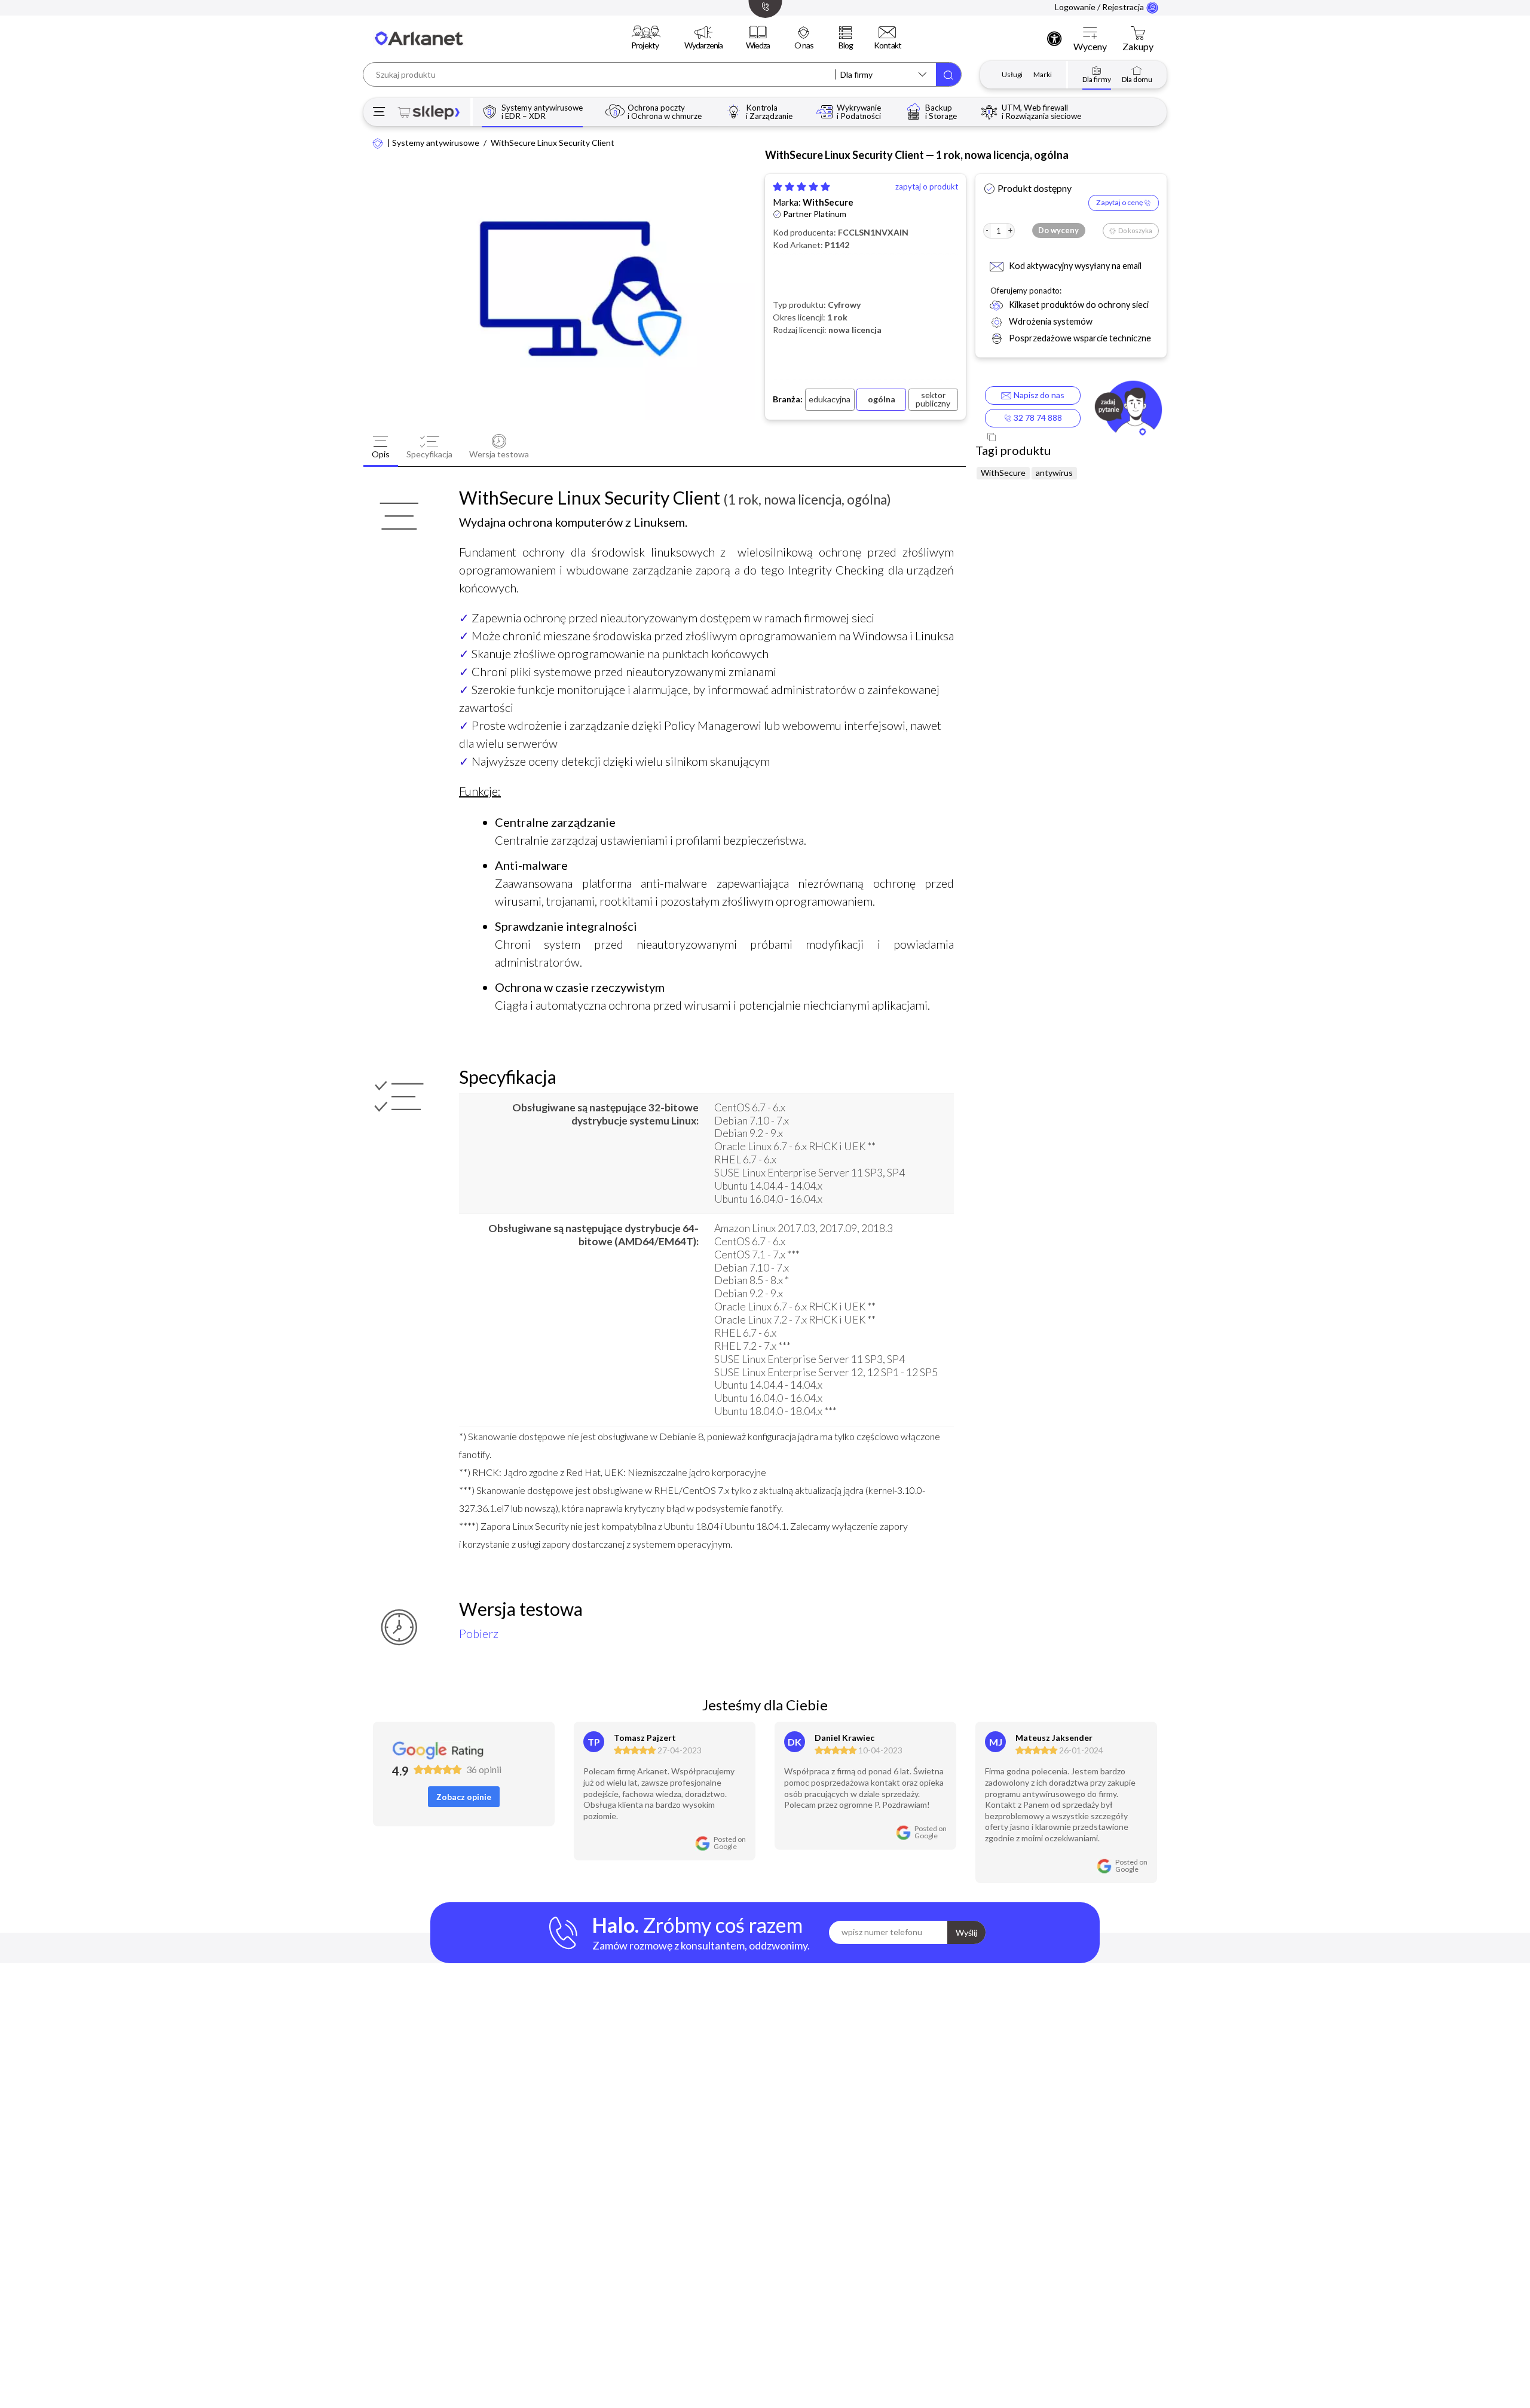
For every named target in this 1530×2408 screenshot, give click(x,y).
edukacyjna (830, 399)
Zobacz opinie (464, 1797)
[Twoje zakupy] (1138, 33)
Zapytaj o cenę (1120, 202)
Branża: (788, 399)
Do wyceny (1058, 230)
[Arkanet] (378, 143)
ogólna (882, 399)
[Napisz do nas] (1128, 410)
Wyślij (966, 1932)
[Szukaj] (948, 74)
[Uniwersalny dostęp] (1054, 38)
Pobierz (479, 1633)
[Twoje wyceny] (1090, 33)
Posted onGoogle (730, 1843)
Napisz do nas (1037, 395)
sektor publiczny (933, 399)
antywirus (1054, 473)
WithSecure (828, 202)
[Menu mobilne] (379, 112)
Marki (1043, 74)
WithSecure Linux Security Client (553, 143)
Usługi (1012, 74)
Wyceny (1090, 47)
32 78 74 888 (1037, 418)
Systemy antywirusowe (436, 143)
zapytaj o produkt (927, 187)
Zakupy (1138, 47)
